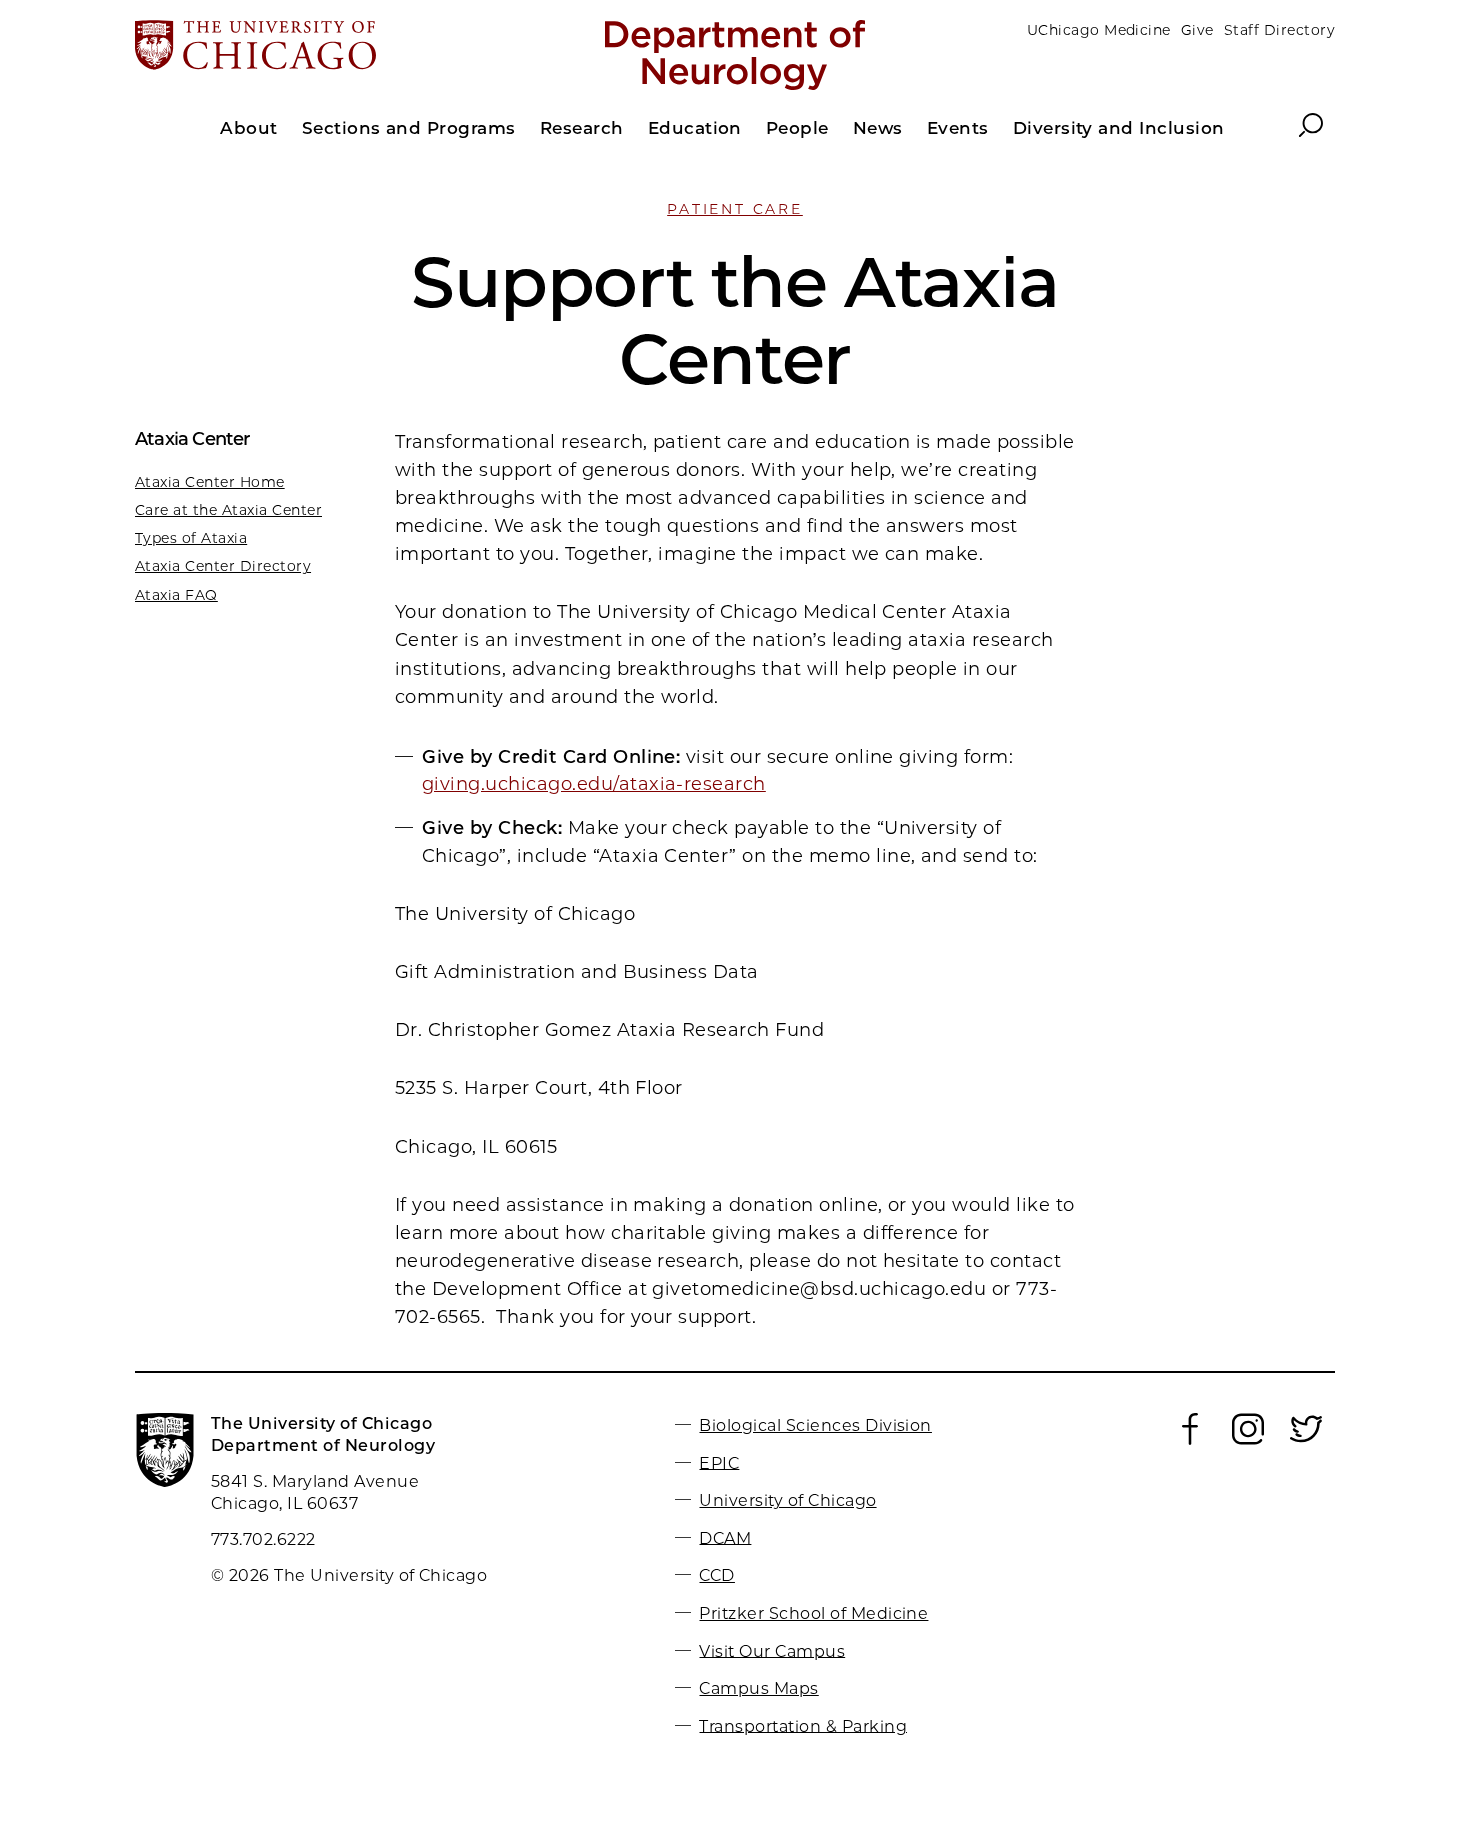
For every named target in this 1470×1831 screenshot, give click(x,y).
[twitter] (1306, 1440)
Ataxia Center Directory (223, 566)
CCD (716, 1575)
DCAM (725, 1537)
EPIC (719, 1462)
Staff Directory (1279, 30)
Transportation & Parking (803, 1725)
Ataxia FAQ (176, 595)
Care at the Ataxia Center (228, 510)
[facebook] (1190, 1440)
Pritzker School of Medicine (813, 1613)
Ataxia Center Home (210, 482)
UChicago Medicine (1099, 30)
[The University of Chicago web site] (331, 47)
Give (1197, 30)
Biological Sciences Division (815, 1425)
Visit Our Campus (772, 1650)
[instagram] (1248, 1440)
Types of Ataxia (191, 538)
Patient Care (735, 209)
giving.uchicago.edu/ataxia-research (594, 784)
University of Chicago (787, 1500)
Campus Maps (758, 1688)
